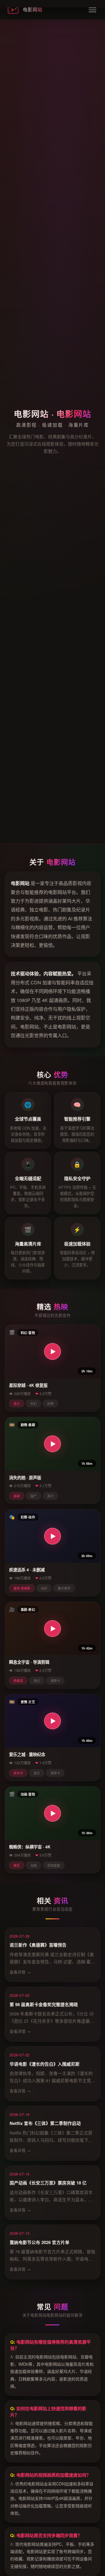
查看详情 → (20, 1972)
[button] (52, 1351)
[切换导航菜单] (92, 10)
